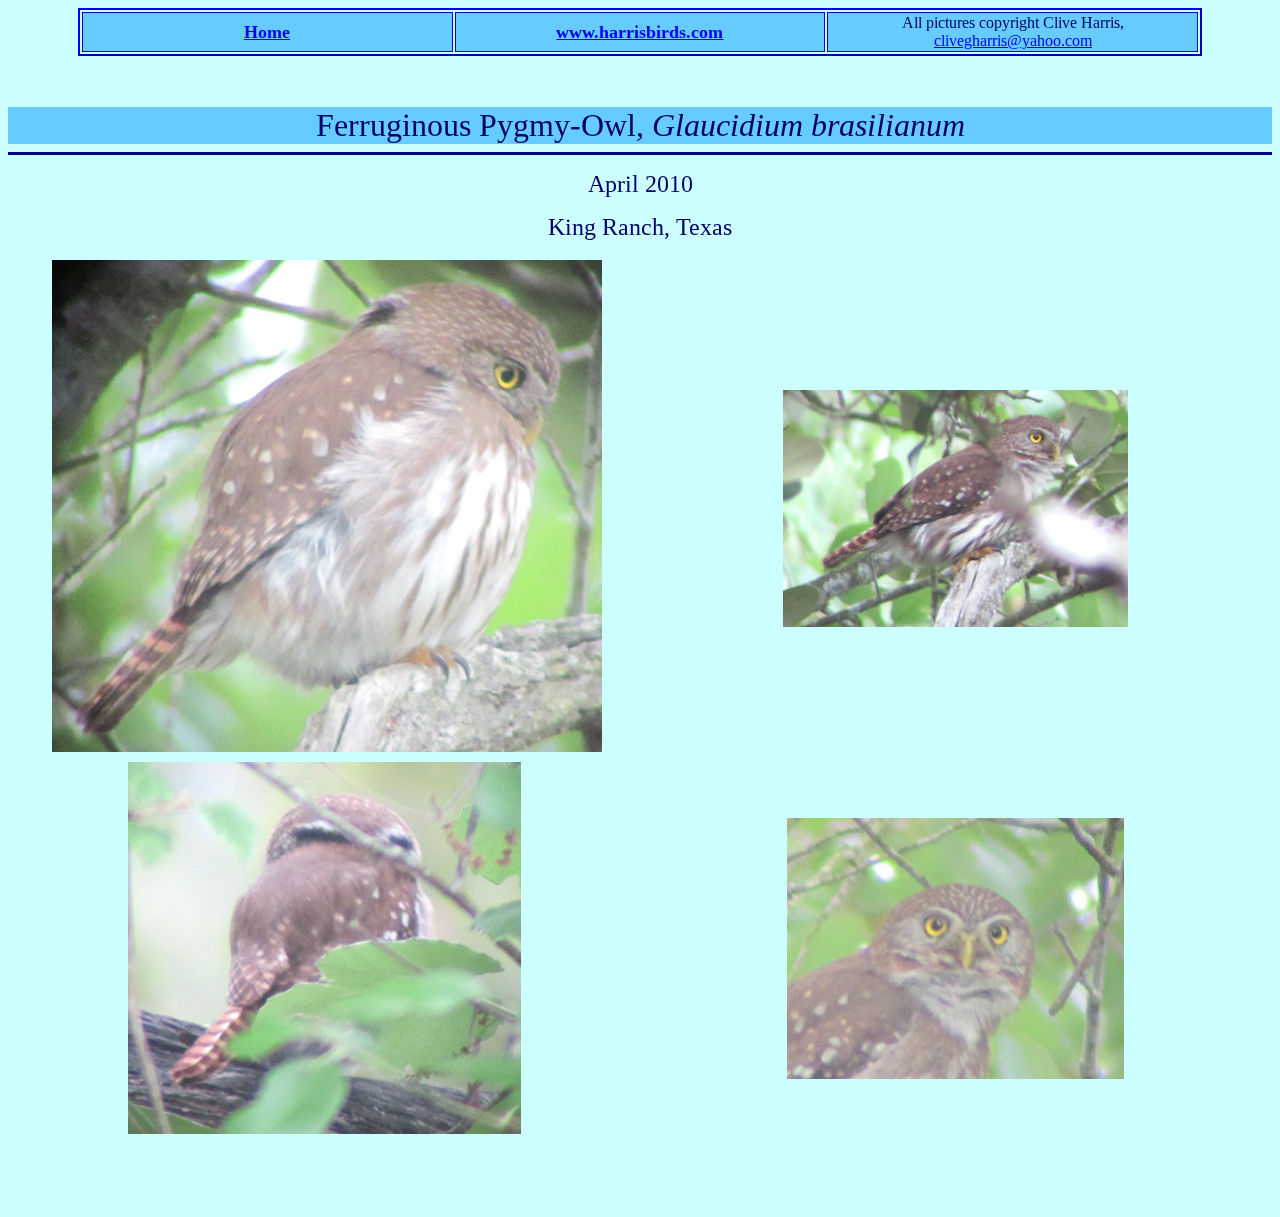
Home (267, 32)
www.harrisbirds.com (639, 32)
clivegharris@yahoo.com (1013, 40)
